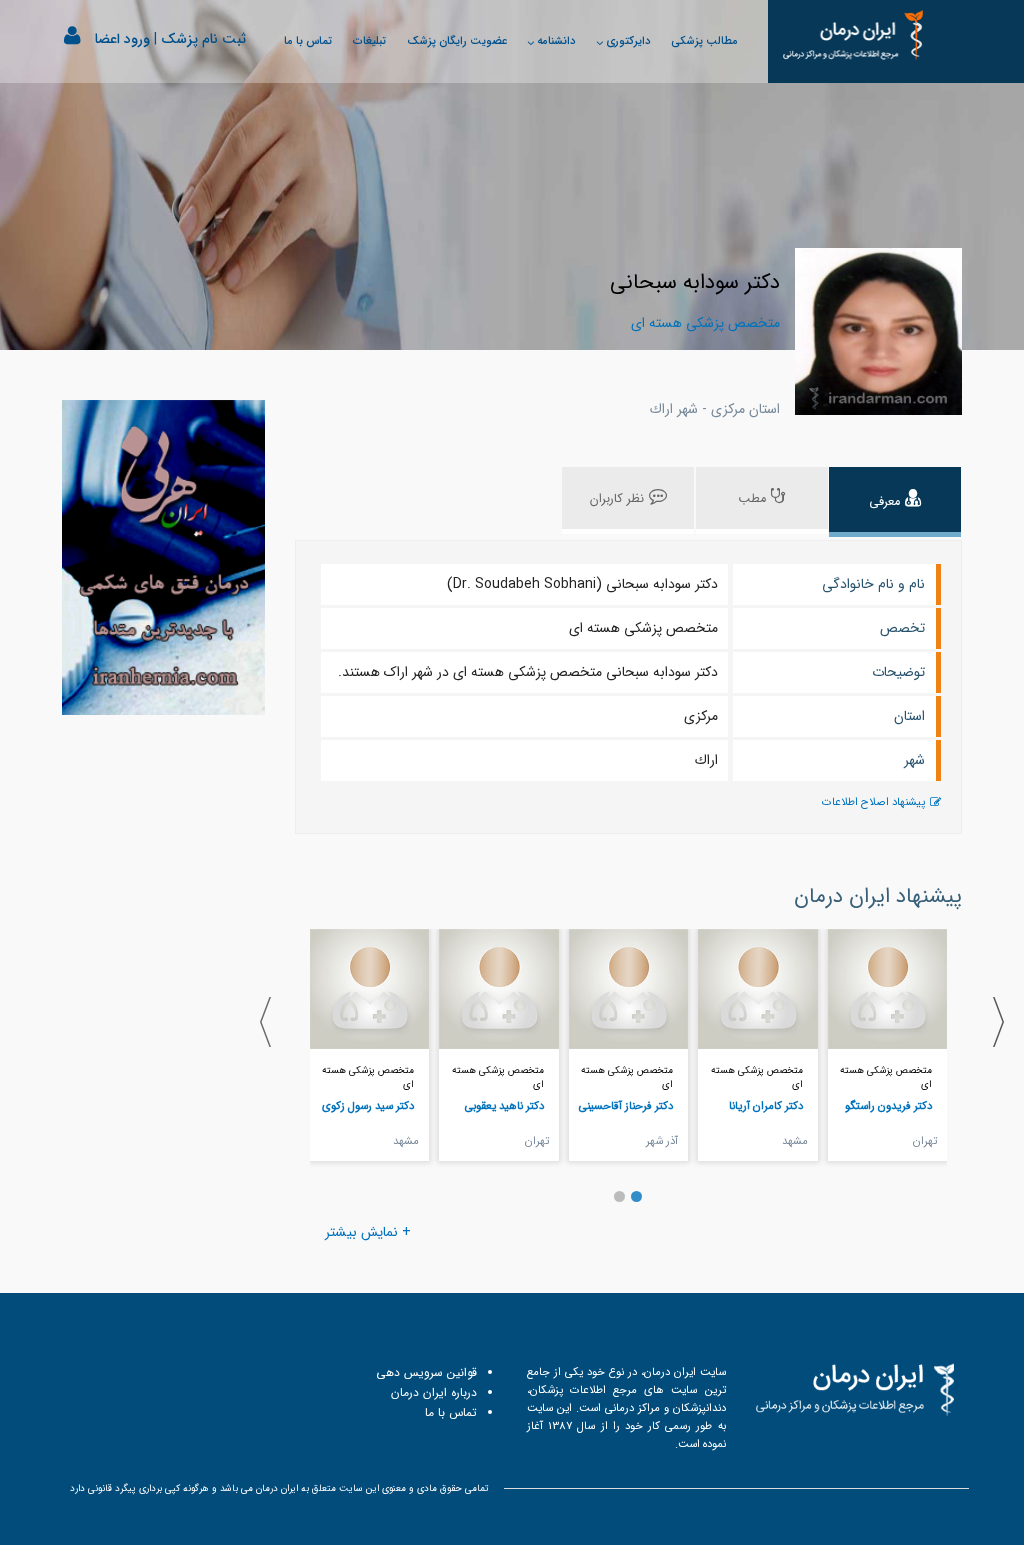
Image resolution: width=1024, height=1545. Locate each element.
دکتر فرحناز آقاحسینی (626, 1106)
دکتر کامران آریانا (766, 1106)
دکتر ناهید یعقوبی (504, 1106)
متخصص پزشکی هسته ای (886, 1078)
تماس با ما (308, 41)
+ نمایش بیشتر (368, 1232)
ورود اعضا (122, 39)
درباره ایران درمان (434, 1392)
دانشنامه (556, 41)
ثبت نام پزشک (203, 39)
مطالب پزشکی (704, 41)
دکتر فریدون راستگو (888, 1106)
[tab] (895, 502)
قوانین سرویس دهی (426, 1372)
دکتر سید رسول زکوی (368, 1106)
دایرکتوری (628, 41)
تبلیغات (369, 41)
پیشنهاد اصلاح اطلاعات (873, 802)
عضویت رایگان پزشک (457, 41)
